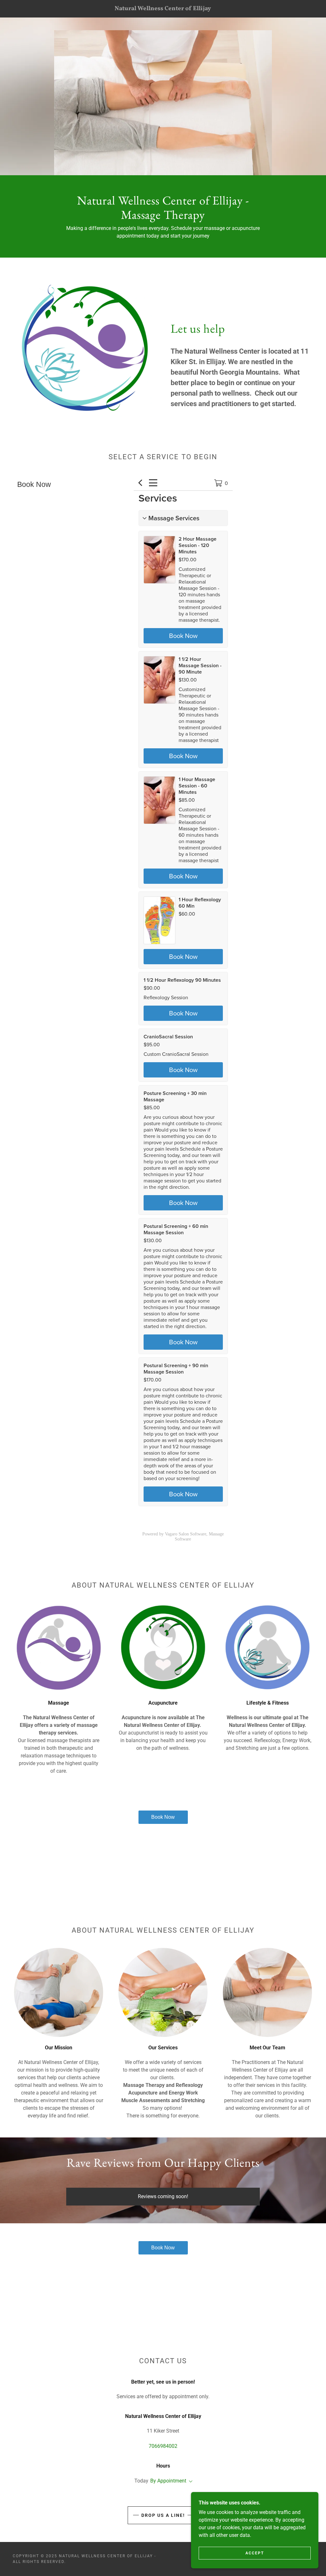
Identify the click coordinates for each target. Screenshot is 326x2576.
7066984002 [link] (163, 2446)
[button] (189, 2482)
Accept (255, 2553)
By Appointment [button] (168, 2481)
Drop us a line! (163, 2515)
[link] (163, 8)
